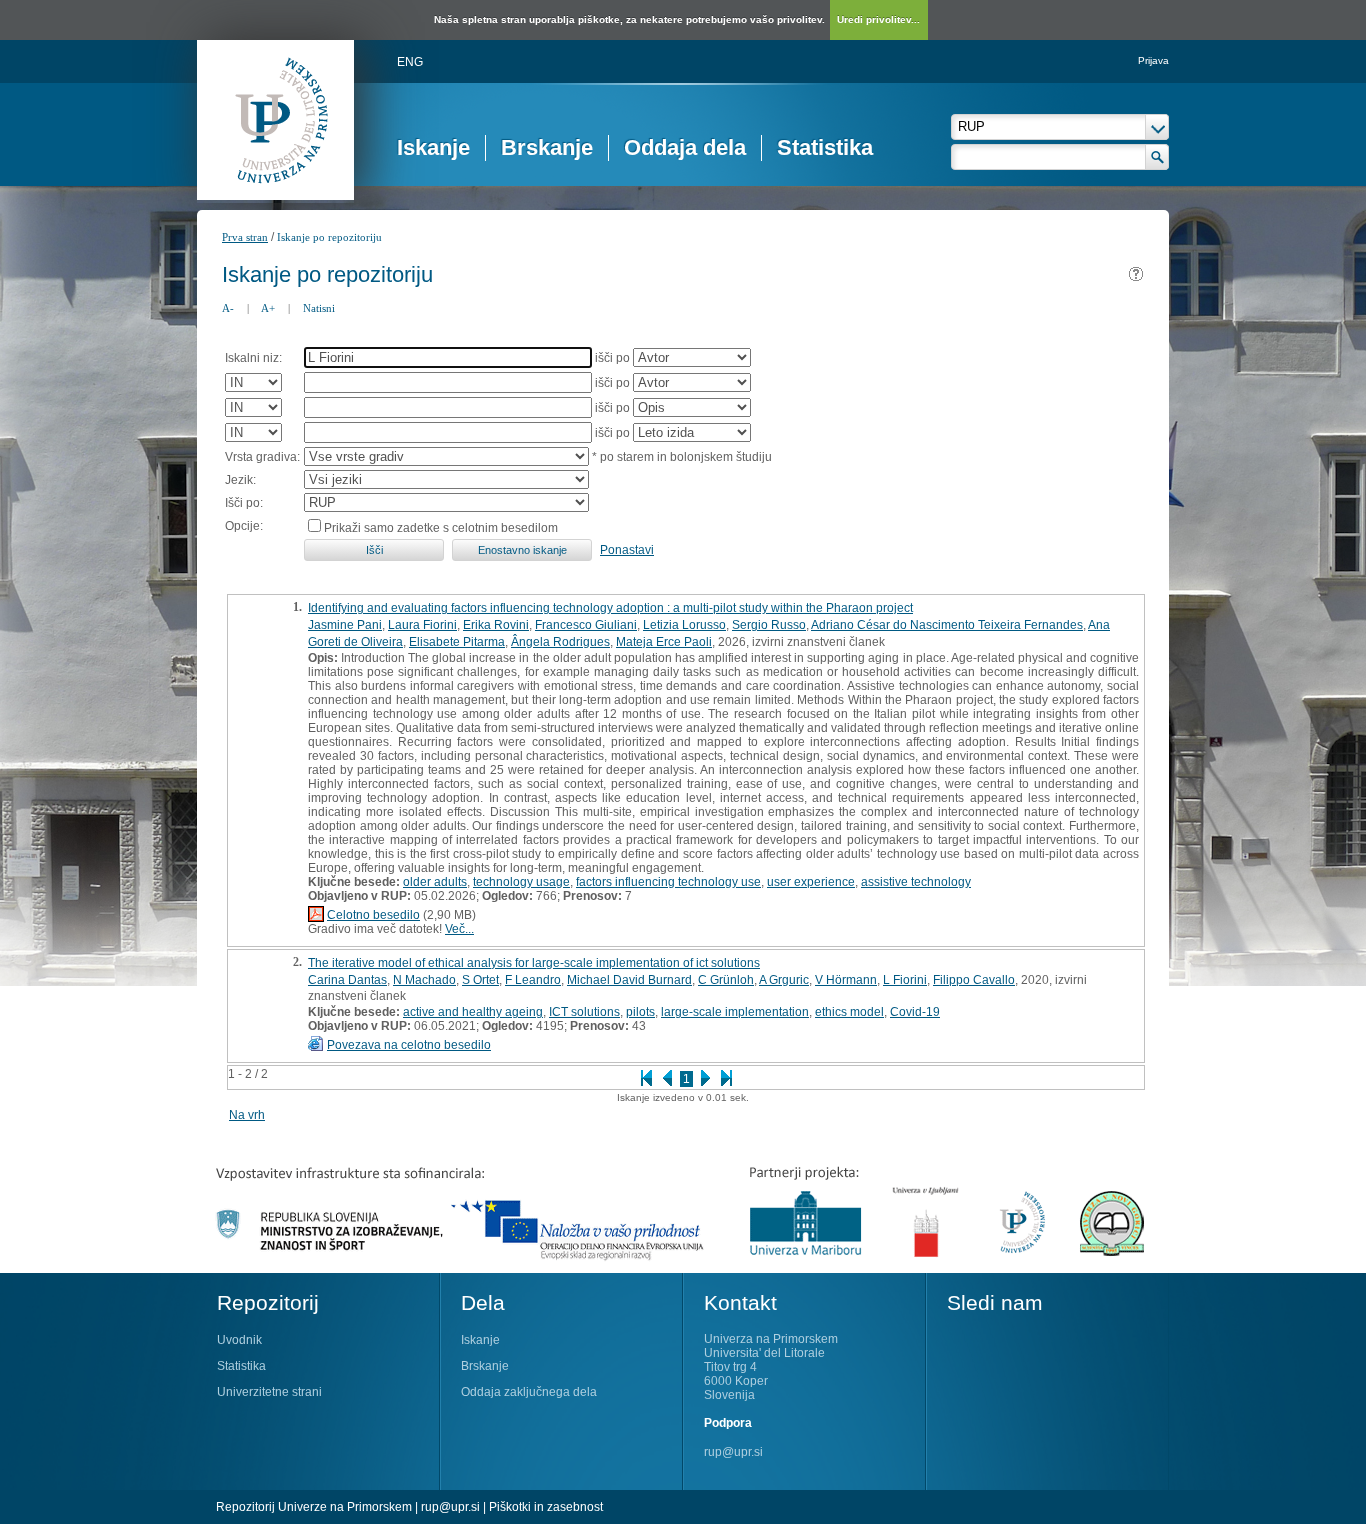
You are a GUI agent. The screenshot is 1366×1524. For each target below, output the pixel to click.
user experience (811, 882)
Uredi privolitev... (878, 19)
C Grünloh (726, 980)
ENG (410, 62)
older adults (435, 882)
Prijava (1153, 60)
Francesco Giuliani (586, 625)
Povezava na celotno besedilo (409, 1045)
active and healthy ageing (473, 1012)
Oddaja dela (685, 147)
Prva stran (245, 237)
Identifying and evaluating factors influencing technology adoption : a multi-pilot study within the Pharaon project (610, 608)
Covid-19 (915, 1012)
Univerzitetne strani (269, 1392)
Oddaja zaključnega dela (529, 1392)
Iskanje (433, 147)
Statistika (825, 147)
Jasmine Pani (345, 625)
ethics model (849, 1012)
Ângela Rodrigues (560, 642)
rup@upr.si (733, 1452)
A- (228, 308)
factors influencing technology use (668, 882)
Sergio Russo (769, 625)
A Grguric (784, 980)
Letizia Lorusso (684, 625)
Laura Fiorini (422, 625)
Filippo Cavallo (974, 980)
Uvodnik (239, 1340)
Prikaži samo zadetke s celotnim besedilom (441, 528)
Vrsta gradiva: (262, 457)
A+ (268, 308)
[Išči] (1157, 157)
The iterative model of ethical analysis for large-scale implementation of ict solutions (534, 963)
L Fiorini (905, 980)
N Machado (424, 980)
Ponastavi (627, 550)
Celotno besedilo (373, 915)
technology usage (521, 882)
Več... (459, 929)
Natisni (319, 308)
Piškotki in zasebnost (546, 1507)
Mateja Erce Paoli (664, 642)
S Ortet (480, 980)
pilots (640, 1012)
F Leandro (533, 980)
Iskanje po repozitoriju (329, 237)
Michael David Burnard (629, 980)
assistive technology (916, 882)
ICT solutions (584, 1012)
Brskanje (547, 147)
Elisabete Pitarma (457, 642)
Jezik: (240, 480)
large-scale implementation (735, 1012)
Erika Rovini (496, 625)
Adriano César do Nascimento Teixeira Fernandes (947, 625)
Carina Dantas (347, 980)
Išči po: (244, 503)
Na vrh (247, 1115)
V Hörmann (846, 980)
